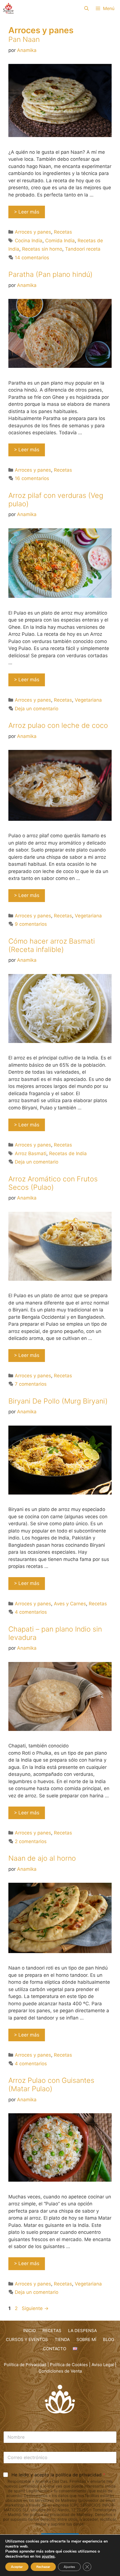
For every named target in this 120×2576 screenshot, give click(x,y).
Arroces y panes (33, 232)
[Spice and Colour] (8, 8)
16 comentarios (32, 478)
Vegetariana (88, 700)
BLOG (109, 2339)
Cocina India (29, 241)
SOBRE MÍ (86, 2339)
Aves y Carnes (70, 1604)
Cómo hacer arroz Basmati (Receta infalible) (52, 945)
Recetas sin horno (42, 249)
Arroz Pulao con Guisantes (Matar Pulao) (51, 2085)
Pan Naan (24, 39)
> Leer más (27, 212)
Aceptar (17, 2567)
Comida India (60, 241)
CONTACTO (55, 2349)
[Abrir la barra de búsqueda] (87, 8)
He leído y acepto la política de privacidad (58, 2475)
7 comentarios (31, 1384)
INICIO (29, 2331)
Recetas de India (68, 1153)
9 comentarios (31, 924)
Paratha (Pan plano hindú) (51, 274)
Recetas (63, 232)
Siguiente (35, 2308)
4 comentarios (31, 1612)
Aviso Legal (103, 2365)
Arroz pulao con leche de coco (58, 725)
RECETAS (52, 2331)
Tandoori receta (83, 249)
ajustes (48, 2556)
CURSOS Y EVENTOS (27, 2339)
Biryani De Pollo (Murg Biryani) (58, 1401)
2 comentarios (31, 1841)
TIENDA (62, 2339)
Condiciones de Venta (60, 2371)
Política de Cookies (69, 2365)
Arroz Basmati (31, 1153)
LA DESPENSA (82, 2331)
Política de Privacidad (25, 2365)
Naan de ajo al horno (42, 1858)
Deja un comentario (37, 709)
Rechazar (43, 2567)
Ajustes (69, 2567)
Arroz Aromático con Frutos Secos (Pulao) (53, 1183)
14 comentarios (32, 258)
